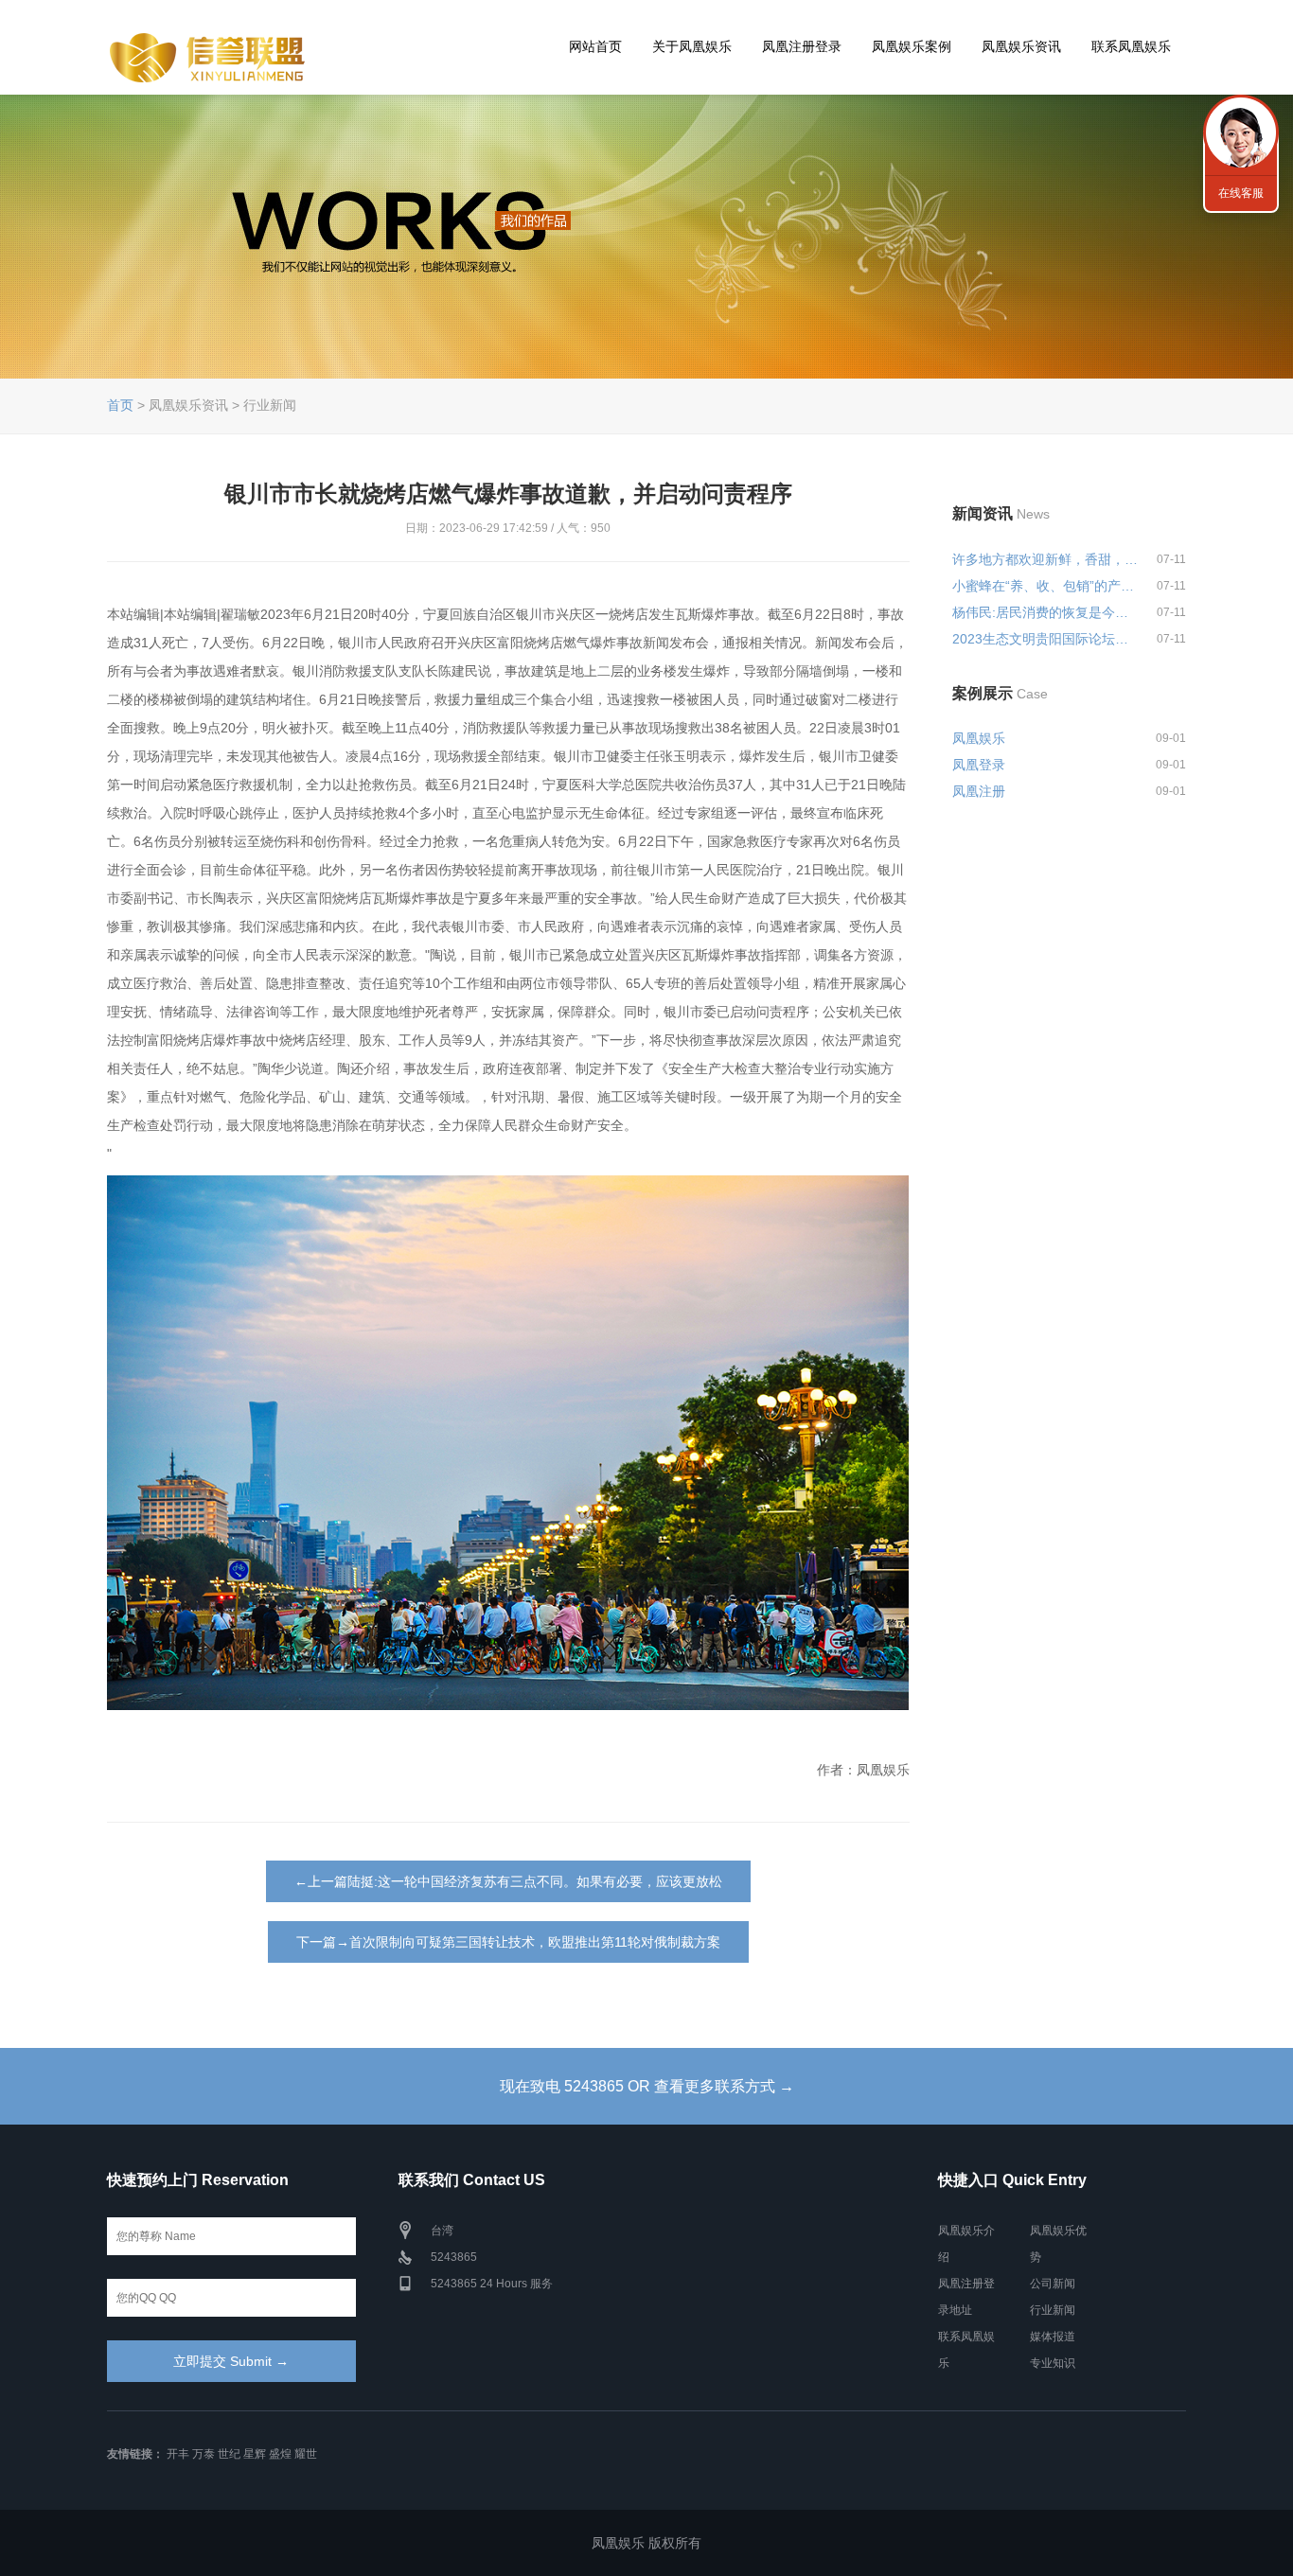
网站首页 (595, 46)
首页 (120, 405)
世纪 (229, 2454)
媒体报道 (1053, 2337)
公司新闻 (1053, 2284)
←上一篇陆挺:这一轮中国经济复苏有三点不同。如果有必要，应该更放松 (508, 1881)
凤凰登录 (979, 765)
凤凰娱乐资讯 (1021, 46)
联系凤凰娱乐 (1131, 46)
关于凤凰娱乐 (692, 46)
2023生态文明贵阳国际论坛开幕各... (1046, 639)
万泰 (204, 2454)
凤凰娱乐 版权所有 (646, 2543)
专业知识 (1053, 2363)
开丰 (178, 2454)
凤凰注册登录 (802, 46)
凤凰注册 (979, 791)
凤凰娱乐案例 (912, 46)
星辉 (255, 2454)
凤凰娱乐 (979, 738)
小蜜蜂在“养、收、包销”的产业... (1046, 586)
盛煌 (280, 2454)
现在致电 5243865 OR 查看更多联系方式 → (647, 2086)
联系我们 (1241, 132)
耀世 (306, 2454)
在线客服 (1241, 193)
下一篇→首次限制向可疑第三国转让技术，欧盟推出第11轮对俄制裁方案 (508, 1942)
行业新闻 (1053, 2310)
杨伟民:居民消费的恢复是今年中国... (1046, 612)
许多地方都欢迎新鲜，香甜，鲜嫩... (1046, 559)
